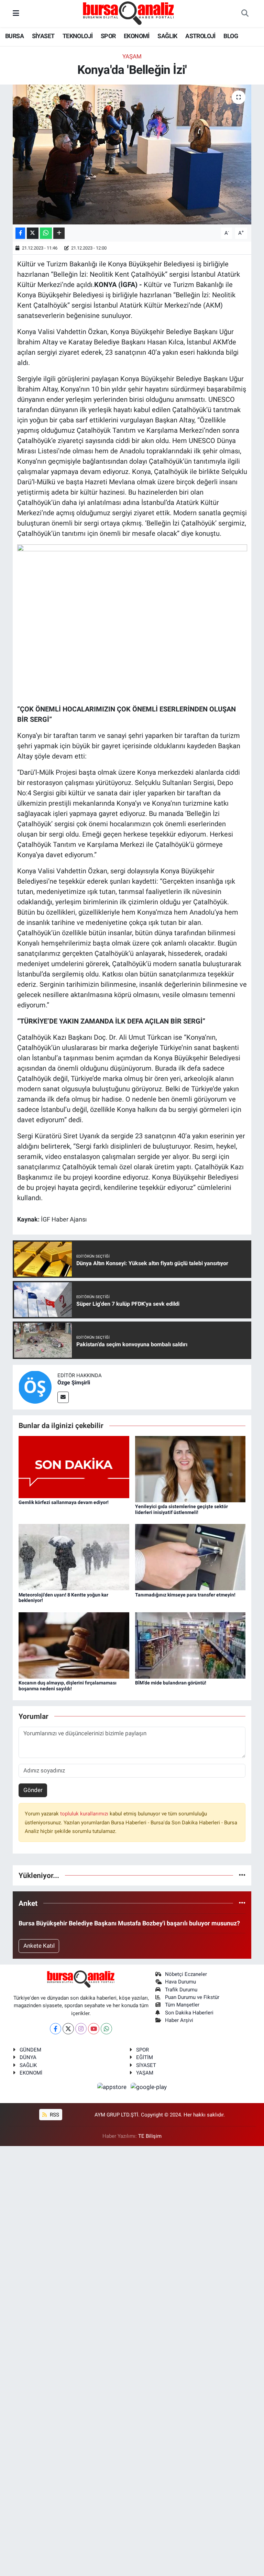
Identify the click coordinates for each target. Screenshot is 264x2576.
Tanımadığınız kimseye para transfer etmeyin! (185, 1595)
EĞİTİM (145, 2057)
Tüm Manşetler (182, 2005)
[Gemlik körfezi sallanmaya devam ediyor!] (74, 1467)
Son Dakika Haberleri (189, 2013)
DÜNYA (28, 2057)
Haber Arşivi (179, 2020)
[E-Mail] (63, 1397)
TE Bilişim (150, 2136)
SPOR (108, 36)
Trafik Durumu (181, 1990)
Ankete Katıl (39, 1946)
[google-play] (149, 2087)
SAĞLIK (167, 36)
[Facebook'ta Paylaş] (20, 233)
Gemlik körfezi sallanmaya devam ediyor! (64, 1502)
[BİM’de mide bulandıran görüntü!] (190, 1645)
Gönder (33, 1790)
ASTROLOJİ (200, 36)
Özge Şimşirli (74, 1383)
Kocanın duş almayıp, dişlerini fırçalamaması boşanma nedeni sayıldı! (68, 1686)
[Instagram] (81, 2029)
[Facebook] (56, 2029)
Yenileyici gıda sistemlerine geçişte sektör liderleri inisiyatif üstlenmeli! (181, 1509)
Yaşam (132, 56)
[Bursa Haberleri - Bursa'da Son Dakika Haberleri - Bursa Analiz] (129, 13)
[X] (68, 2029)
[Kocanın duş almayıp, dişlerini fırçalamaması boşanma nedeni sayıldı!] (74, 1645)
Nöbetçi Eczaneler (186, 1974)
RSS (54, 2115)
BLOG (231, 36)
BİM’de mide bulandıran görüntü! (171, 1683)
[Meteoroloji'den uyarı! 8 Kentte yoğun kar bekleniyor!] (74, 1557)
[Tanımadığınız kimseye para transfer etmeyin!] (190, 1557)
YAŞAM (145, 2073)
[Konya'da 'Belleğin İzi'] (132, 154)
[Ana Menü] (16, 13)
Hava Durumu (180, 1982)
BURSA (14, 36)
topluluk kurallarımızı (85, 1814)
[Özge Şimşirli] (35, 1387)
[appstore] (113, 2087)
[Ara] (245, 14)
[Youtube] (94, 2029)
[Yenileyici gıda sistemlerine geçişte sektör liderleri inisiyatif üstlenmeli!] (190, 1469)
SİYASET (43, 36)
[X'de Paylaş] (33, 233)
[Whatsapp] (106, 2029)
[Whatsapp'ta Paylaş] (46, 233)
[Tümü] (242, 1875)
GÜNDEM (30, 2050)
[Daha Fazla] (59, 233)
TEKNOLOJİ (78, 36)
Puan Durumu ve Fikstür (192, 1997)
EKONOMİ (137, 36)
